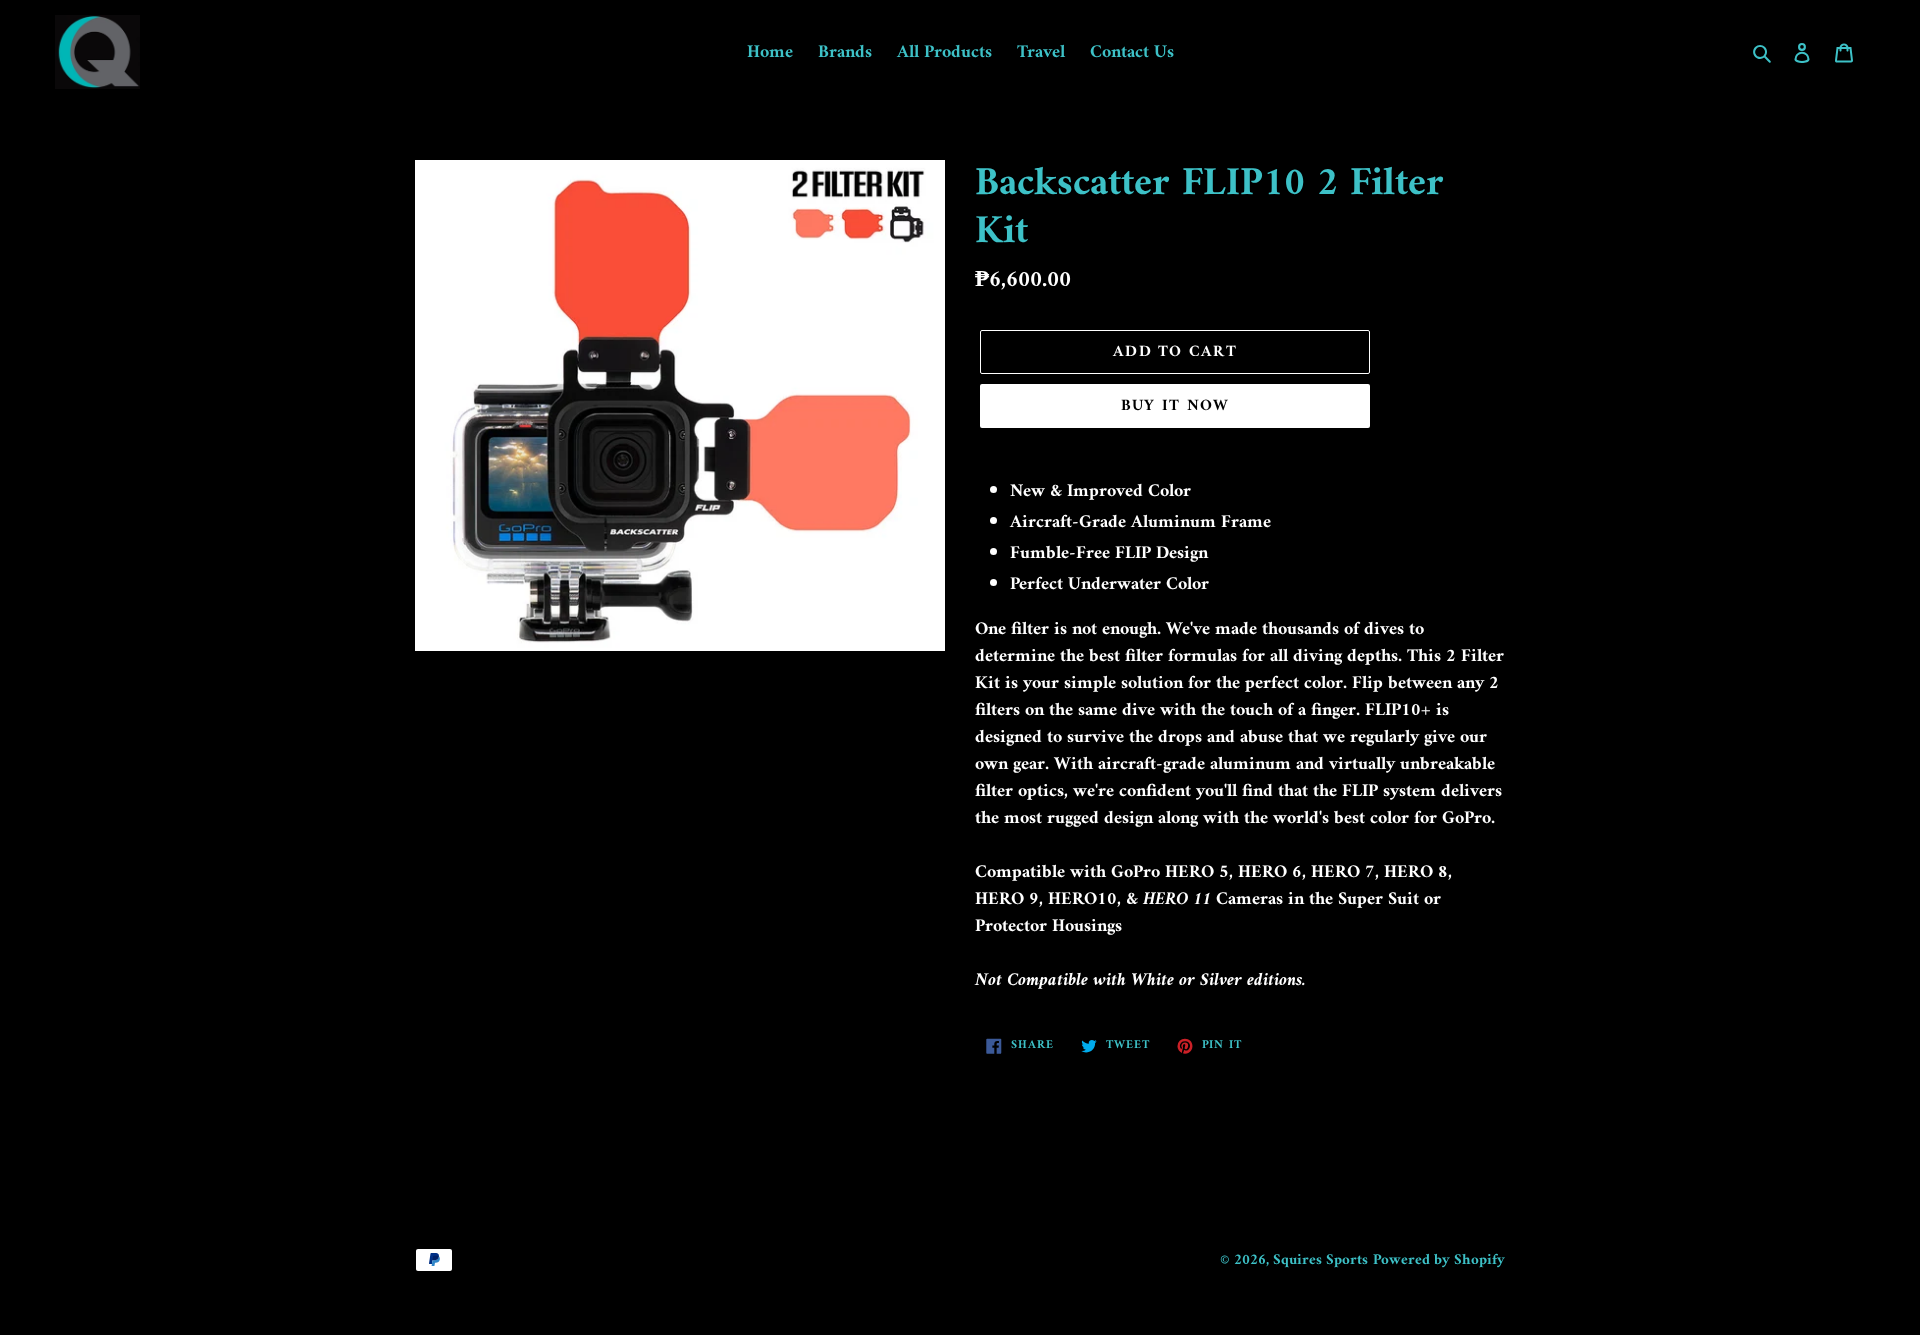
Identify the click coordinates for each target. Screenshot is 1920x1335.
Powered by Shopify (1439, 1260)
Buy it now (1175, 406)
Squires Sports (1320, 1260)
